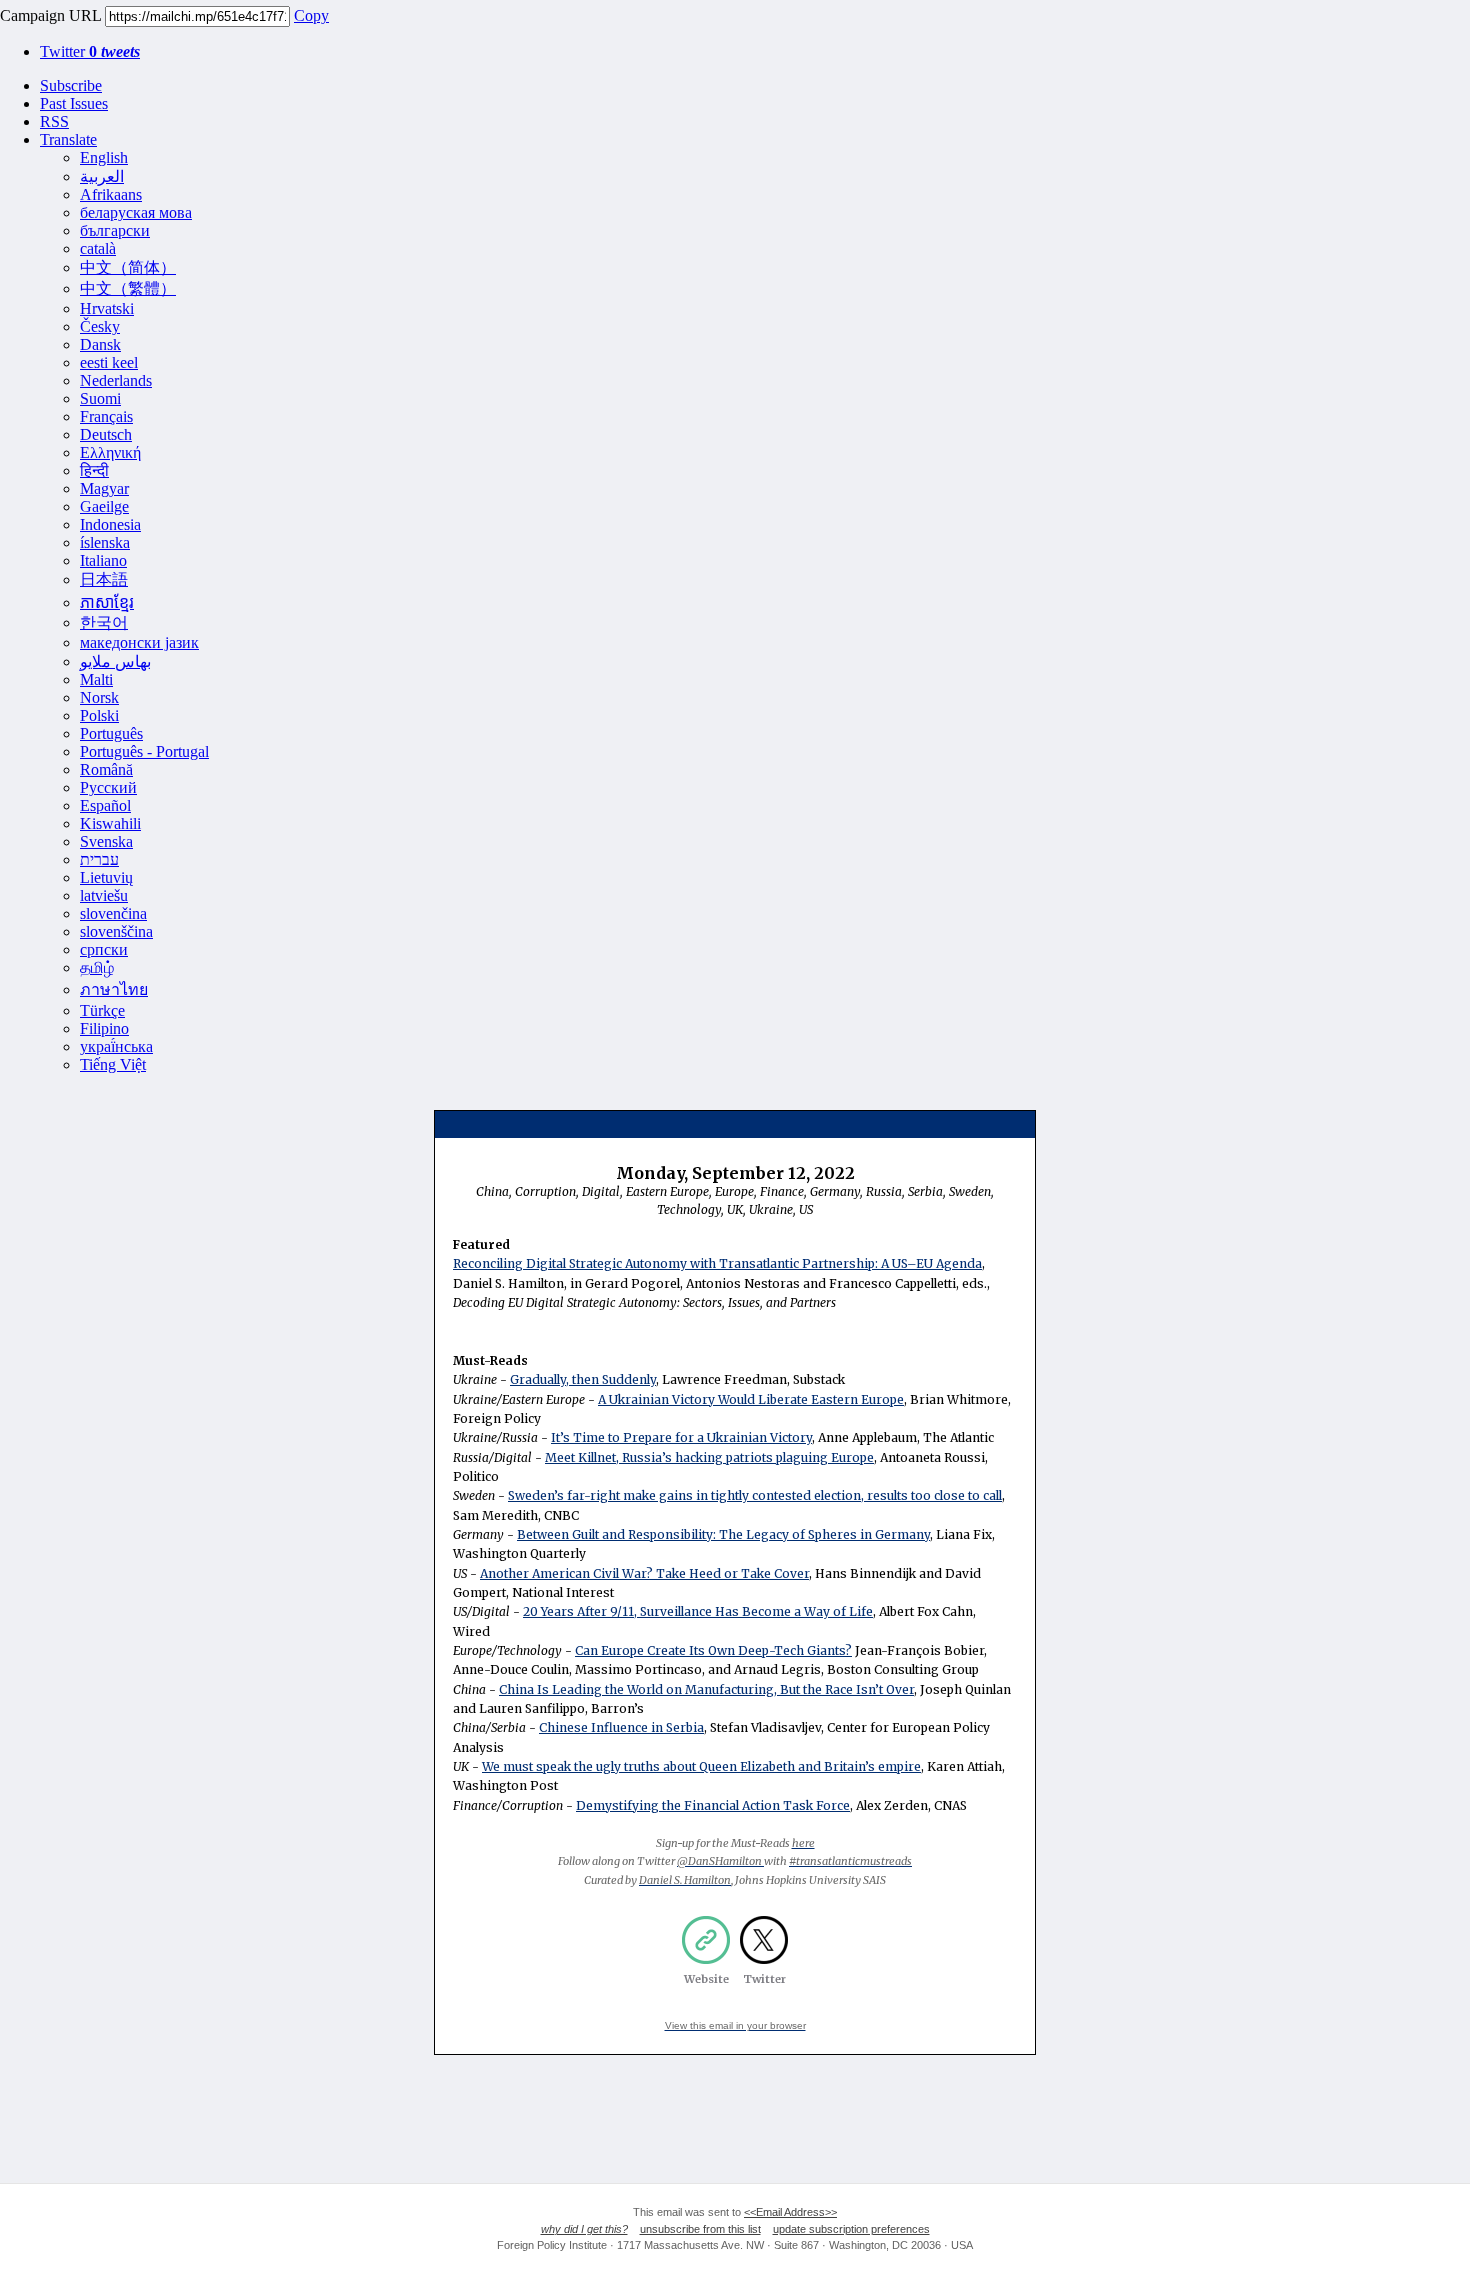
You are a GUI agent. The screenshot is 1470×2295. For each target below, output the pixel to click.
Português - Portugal (144, 751)
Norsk (99, 697)
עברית (99, 859)
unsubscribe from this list (700, 2229)
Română (106, 769)
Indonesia (110, 524)
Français (106, 416)
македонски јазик (139, 642)
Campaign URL (50, 15)
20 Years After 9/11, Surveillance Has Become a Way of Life (698, 1611)
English (104, 157)
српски (104, 949)
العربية (102, 176)
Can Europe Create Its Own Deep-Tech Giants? (713, 1650)
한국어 (104, 622)
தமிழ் (97, 967)
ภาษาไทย (114, 989)
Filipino (104, 1028)
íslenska (105, 542)
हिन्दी (94, 470)
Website (706, 1979)
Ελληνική (110, 452)
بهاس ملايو (115, 661)
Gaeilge (104, 506)
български (115, 230)
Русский (108, 787)
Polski (99, 715)
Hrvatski (107, 308)
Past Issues (74, 103)
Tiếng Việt (113, 1064)
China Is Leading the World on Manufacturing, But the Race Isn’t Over (706, 1689)
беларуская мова (136, 212)
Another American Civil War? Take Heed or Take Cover (644, 1573)
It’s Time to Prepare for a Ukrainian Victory (681, 1437)
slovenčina (113, 913)
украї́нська (116, 1046)
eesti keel (109, 362)
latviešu (104, 895)
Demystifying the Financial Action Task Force (713, 1805)
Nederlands (116, 380)
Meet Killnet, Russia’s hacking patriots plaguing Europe (709, 1457)
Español (105, 805)
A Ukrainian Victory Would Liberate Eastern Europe (751, 1399)
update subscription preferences (851, 2229)
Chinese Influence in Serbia (621, 1727)
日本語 (104, 579)
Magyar (104, 488)
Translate (68, 139)
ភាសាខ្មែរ (107, 602)
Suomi (100, 398)
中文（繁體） (128, 288)
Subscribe (71, 85)
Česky (100, 326)
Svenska (106, 841)
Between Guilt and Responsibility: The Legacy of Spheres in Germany (723, 1534)
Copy (311, 15)
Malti (96, 679)
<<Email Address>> (790, 2212)
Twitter (90, 51)
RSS (54, 121)
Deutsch (106, 434)
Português (111, 733)
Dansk (100, 344)
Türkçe (102, 1010)
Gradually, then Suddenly (583, 1379)
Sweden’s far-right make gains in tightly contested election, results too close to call (755, 1495)
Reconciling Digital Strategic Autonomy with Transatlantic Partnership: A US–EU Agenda (717, 1263)
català (98, 248)
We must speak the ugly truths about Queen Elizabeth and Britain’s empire (701, 1766)
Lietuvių (106, 877)
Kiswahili (110, 823)
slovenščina (116, 931)
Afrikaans (111, 194)
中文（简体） (128, 267)
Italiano (103, 560)
